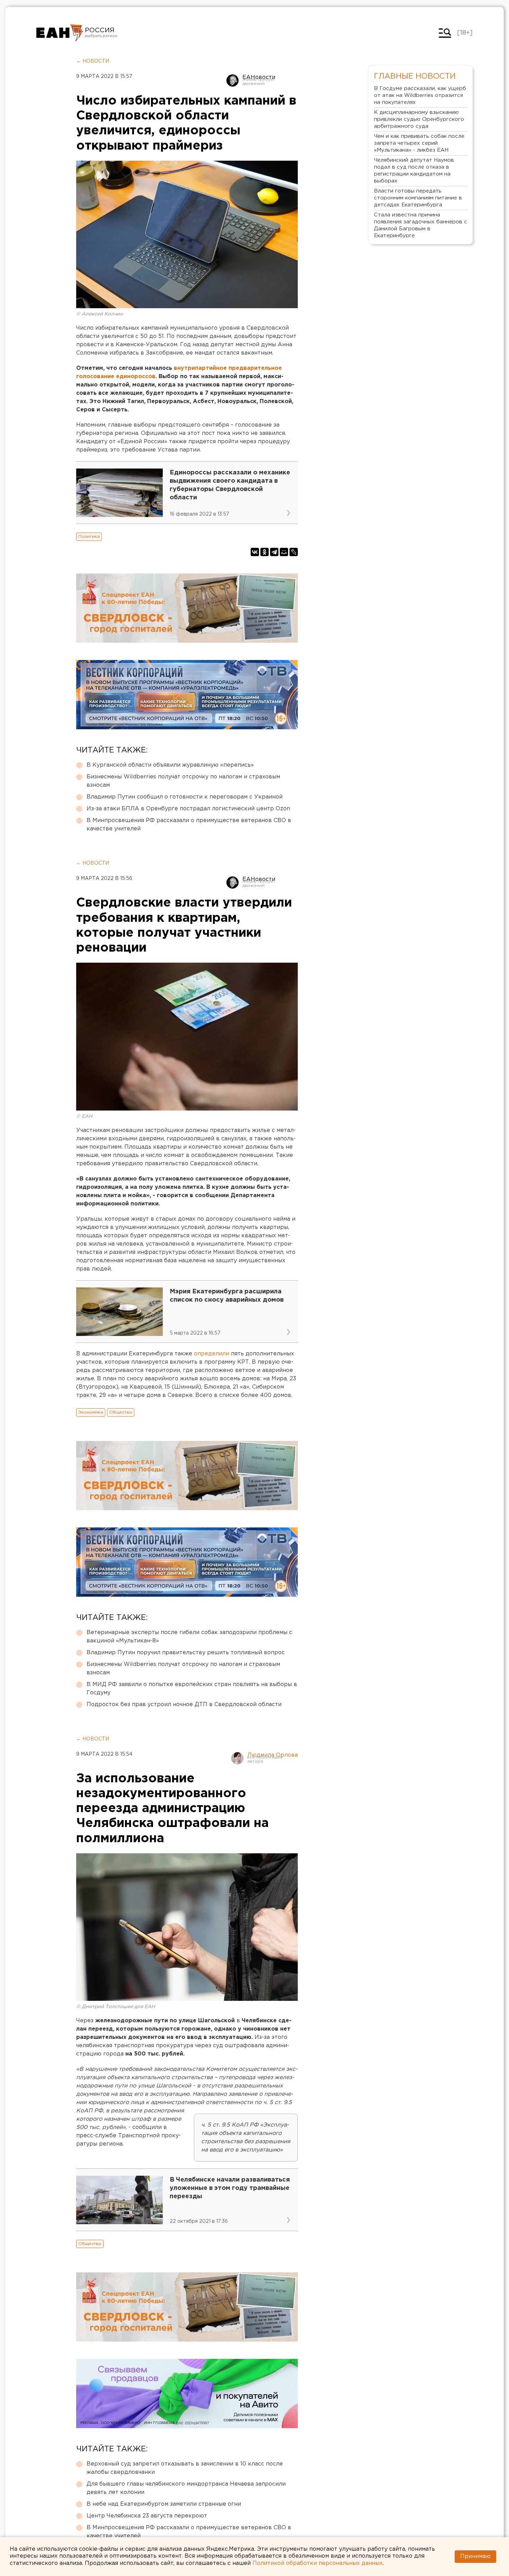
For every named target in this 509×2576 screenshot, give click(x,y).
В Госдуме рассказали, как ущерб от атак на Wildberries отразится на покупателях (420, 95)
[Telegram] (274, 552)
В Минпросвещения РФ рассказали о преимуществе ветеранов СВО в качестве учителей (189, 825)
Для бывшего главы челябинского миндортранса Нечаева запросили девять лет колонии (186, 2488)
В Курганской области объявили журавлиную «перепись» (170, 765)
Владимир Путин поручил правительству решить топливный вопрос (186, 1653)
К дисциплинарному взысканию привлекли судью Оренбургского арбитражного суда (419, 119)
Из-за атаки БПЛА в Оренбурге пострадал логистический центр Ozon (188, 809)
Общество (121, 1412)
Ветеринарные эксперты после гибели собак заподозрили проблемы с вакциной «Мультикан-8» (189, 1637)
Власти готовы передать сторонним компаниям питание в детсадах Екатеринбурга (418, 198)
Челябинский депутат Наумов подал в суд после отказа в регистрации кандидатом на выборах (414, 171)
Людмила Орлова (273, 1755)
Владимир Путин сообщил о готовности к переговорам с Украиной (185, 797)
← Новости (93, 61)
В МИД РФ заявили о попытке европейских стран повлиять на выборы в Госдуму (192, 1689)
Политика (89, 537)
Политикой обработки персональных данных (318, 2563)
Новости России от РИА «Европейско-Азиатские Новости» (60, 33)
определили (212, 1354)
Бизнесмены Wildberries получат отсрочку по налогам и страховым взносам (183, 781)
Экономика (91, 1412)
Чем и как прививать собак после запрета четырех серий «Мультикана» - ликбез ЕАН (419, 143)
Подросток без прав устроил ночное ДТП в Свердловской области (184, 1705)
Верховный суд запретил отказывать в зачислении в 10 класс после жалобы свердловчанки (185, 2468)
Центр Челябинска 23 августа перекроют (147, 2516)
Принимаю (475, 2556)
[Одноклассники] (265, 552)
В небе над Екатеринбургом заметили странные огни (164, 2504)
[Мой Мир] (284, 552)
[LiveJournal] (294, 552)
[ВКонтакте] (255, 552)
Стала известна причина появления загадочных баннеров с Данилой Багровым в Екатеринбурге (421, 225)
